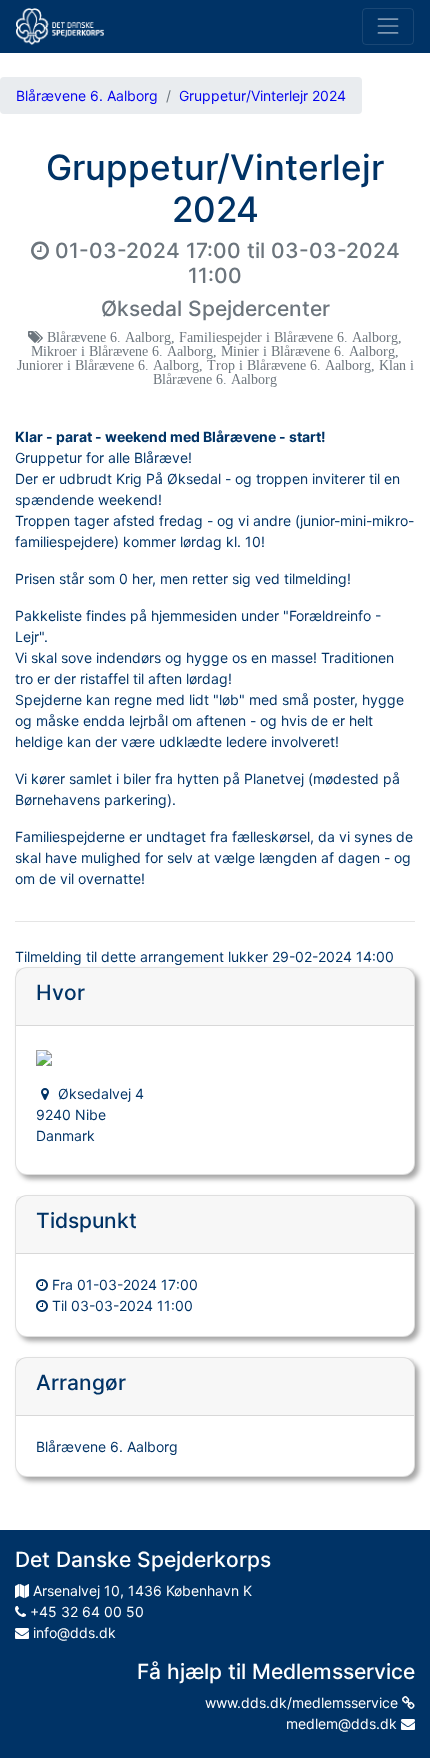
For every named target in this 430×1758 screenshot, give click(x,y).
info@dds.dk (72, 1632)
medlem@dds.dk (343, 1723)
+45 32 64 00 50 (85, 1611)
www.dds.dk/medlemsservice (303, 1702)
